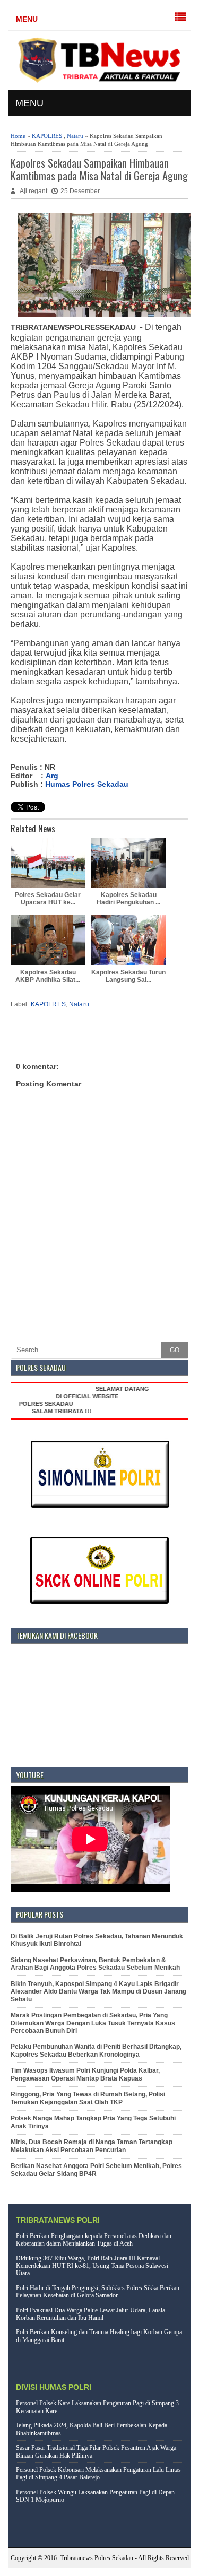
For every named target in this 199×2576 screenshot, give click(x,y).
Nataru (75, 136)
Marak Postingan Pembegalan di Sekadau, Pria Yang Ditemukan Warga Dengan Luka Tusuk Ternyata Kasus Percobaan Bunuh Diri (93, 2023)
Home (18, 136)
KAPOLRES (47, 136)
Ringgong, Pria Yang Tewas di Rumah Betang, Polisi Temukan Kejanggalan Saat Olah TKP (88, 2098)
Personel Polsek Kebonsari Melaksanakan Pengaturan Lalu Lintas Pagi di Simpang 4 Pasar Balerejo (98, 2474)
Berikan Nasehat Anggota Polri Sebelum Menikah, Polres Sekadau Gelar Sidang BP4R (96, 2170)
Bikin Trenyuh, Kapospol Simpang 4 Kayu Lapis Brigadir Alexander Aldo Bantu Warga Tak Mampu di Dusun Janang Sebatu (98, 1992)
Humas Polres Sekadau (87, 784)
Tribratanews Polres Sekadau (97, 2558)
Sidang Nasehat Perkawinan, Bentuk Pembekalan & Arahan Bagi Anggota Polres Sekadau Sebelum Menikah (95, 1964)
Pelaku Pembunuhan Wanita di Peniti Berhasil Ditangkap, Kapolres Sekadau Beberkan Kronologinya (96, 2050)
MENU (27, 19)
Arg (52, 776)
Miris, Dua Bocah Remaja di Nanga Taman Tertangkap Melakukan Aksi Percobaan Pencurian (92, 2146)
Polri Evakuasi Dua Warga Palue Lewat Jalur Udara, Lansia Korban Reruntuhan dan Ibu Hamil (90, 2314)
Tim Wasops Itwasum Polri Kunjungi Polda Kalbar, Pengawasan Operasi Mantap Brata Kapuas (85, 2074)
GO (175, 1350)
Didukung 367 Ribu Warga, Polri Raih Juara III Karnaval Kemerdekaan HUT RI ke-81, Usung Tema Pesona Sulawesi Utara (92, 2266)
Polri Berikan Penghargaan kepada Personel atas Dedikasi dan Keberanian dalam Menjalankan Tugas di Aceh (94, 2240)
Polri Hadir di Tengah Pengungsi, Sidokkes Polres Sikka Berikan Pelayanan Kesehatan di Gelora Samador (98, 2292)
